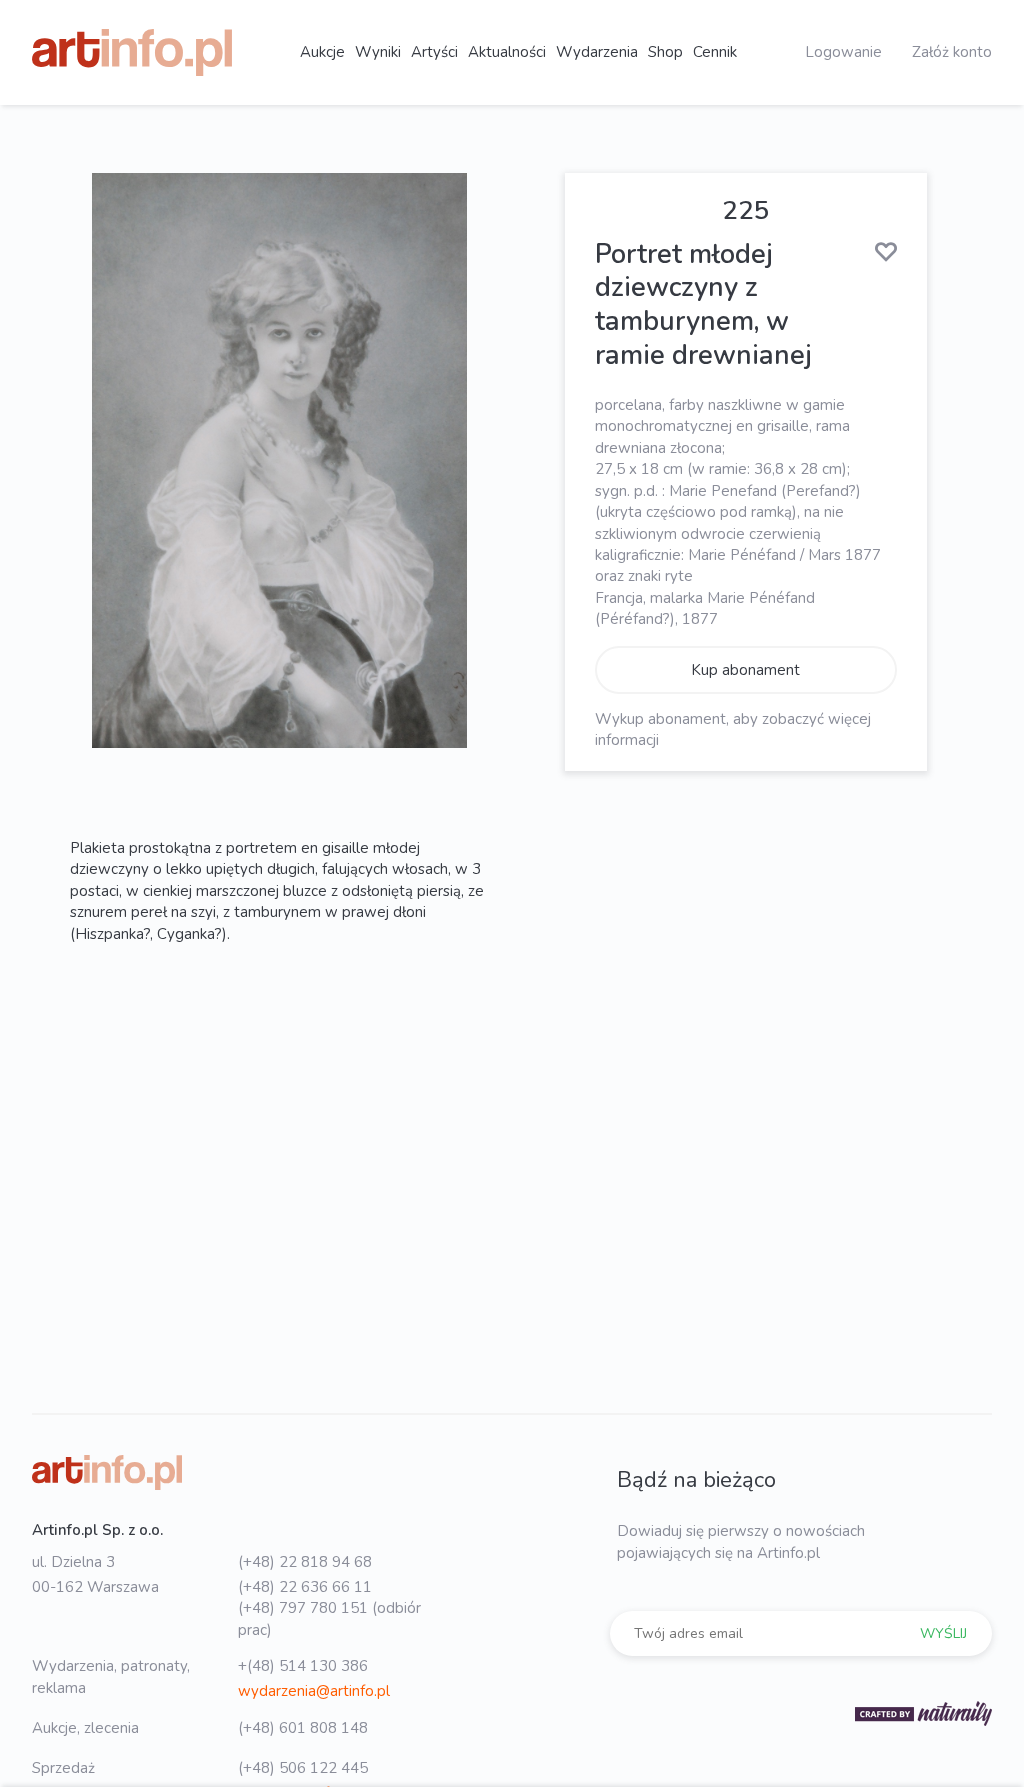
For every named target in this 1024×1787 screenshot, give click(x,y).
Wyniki (378, 52)
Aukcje (322, 52)
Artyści (434, 52)
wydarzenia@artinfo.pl (314, 1691)
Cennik (715, 52)
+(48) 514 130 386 (303, 1666)
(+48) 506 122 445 (303, 1768)
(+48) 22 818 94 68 (305, 1562)
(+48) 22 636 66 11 (305, 1587)
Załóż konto (952, 52)
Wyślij (943, 1633)
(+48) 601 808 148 (303, 1728)
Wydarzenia (597, 52)
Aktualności (507, 52)
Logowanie (843, 52)
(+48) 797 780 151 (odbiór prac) (329, 1618)
